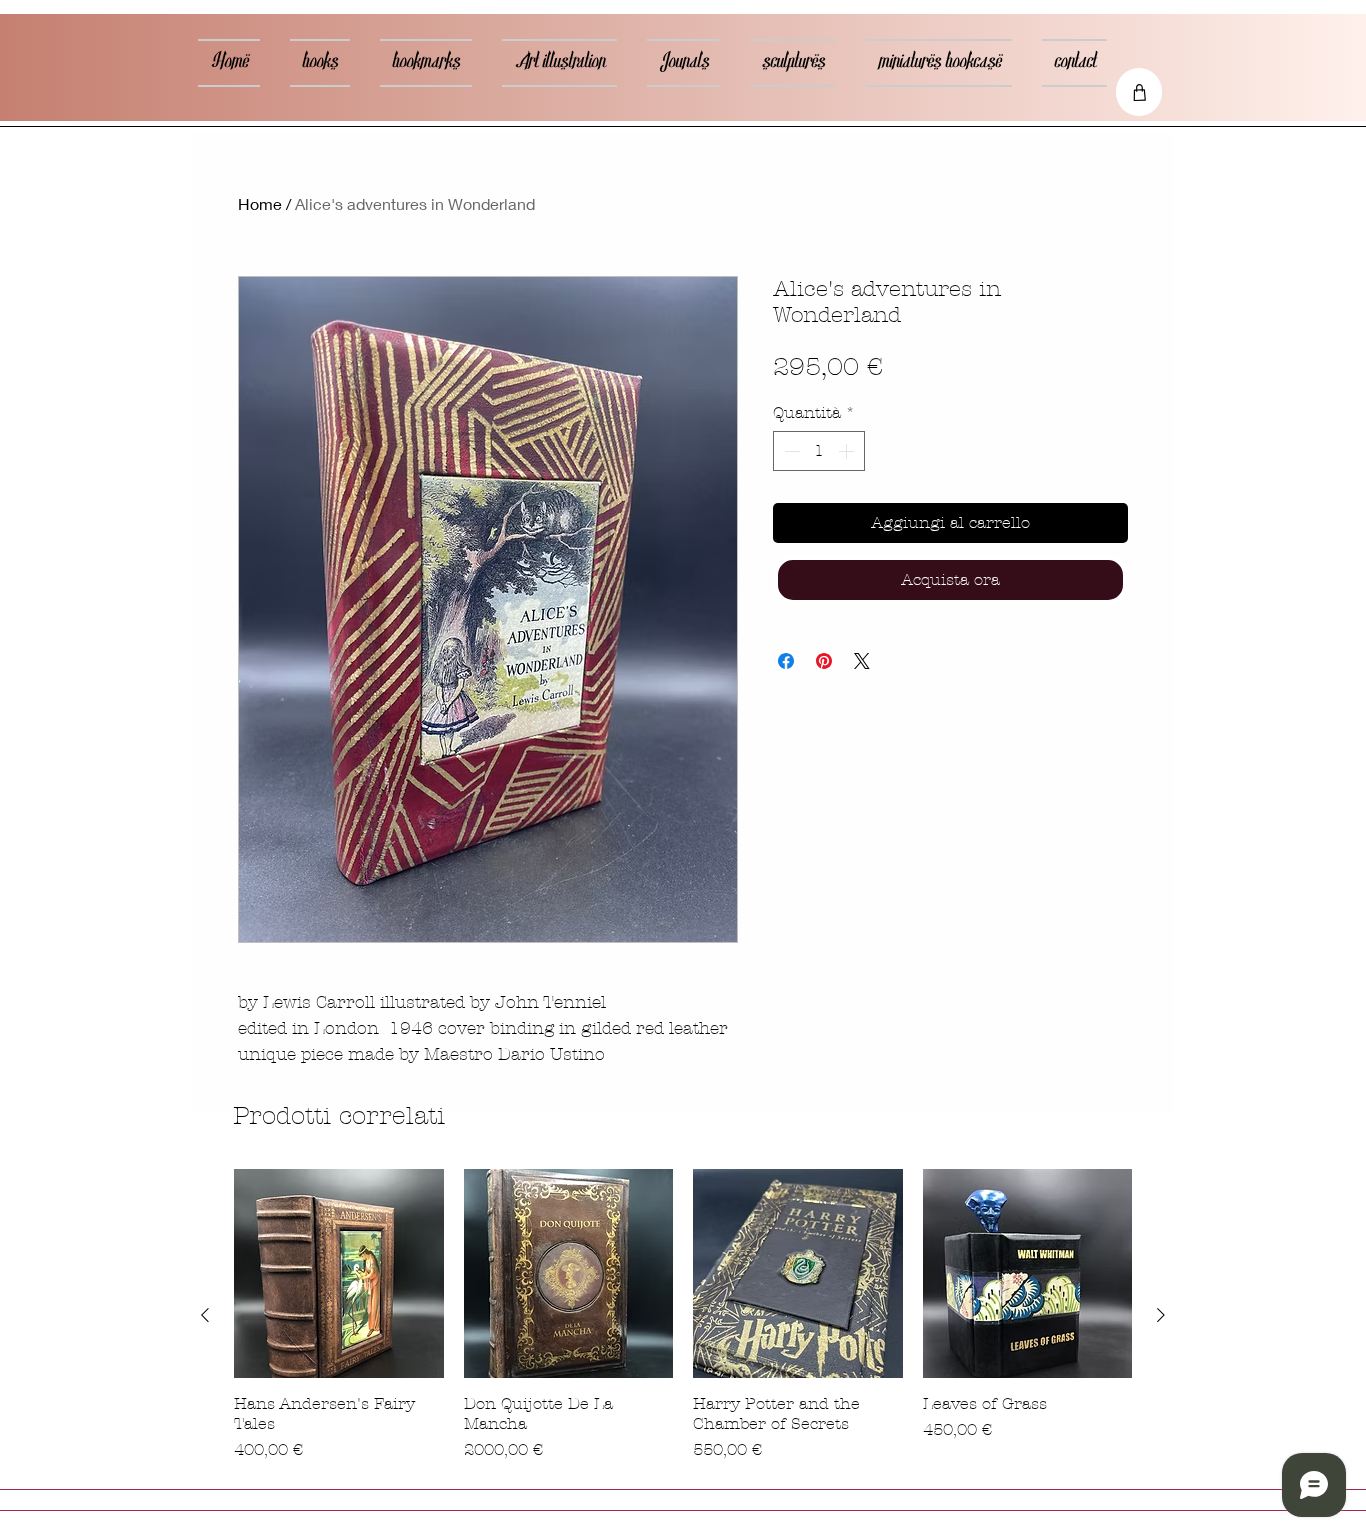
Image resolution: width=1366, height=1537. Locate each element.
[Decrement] (790, 451)
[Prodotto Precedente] (205, 1315)
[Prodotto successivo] (1161, 1315)
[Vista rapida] (339, 1274)
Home (260, 203)
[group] (683, 1316)
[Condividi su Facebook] (786, 661)
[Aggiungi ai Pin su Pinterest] (824, 661)
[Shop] (1139, 92)
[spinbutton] (819, 451)
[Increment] (848, 451)
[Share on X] (862, 661)
